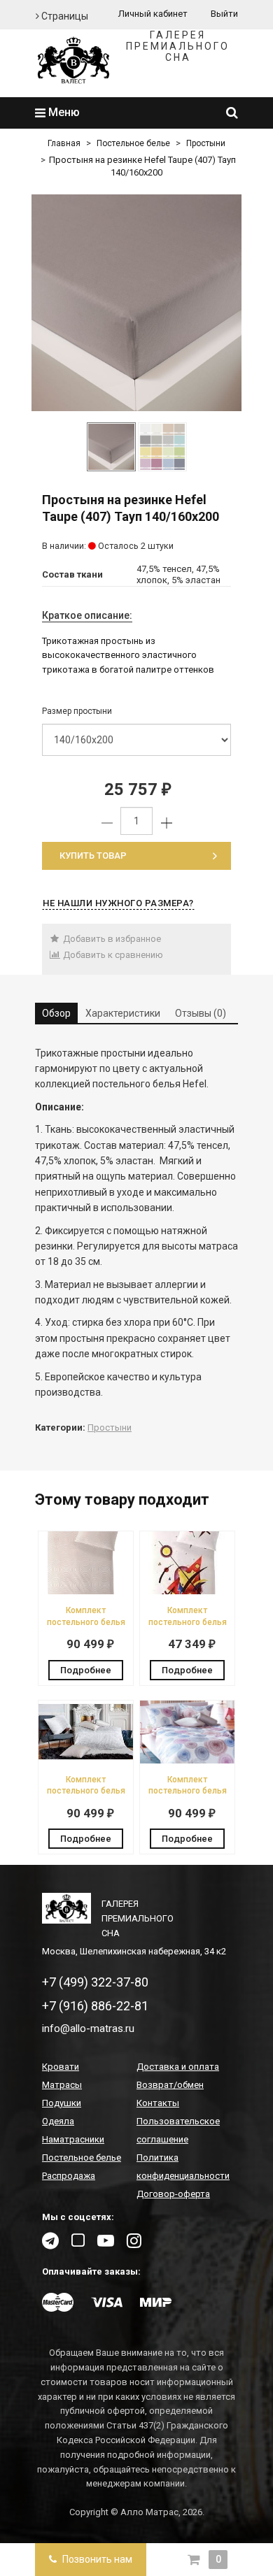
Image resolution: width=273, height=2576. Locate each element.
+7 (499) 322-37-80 (95, 1982)
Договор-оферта (173, 2194)
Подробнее (86, 1670)
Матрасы (62, 2085)
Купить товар (93, 856)
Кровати (61, 2067)
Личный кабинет (153, 14)
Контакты (158, 2103)
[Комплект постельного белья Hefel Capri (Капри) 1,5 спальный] (86, 1760)
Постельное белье (133, 143)
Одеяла (58, 2121)
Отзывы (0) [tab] (201, 1013)
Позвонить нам (96, 2559)
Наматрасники (73, 2139)
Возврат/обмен (170, 2085)
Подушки (62, 2103)
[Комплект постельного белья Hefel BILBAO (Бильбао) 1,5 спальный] (187, 1591)
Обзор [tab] (56, 1013)
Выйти (224, 14)
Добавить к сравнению (112, 955)
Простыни (206, 143)
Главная (64, 143)
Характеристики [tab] (123, 1013)
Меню (63, 112)
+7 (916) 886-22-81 (95, 2006)
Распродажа (69, 2176)
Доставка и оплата (178, 2067)
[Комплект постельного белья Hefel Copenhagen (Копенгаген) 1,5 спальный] (187, 1760)
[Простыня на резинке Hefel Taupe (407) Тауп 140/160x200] (136, 303)
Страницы (64, 16)
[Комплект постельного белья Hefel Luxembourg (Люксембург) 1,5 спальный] (86, 1591)
